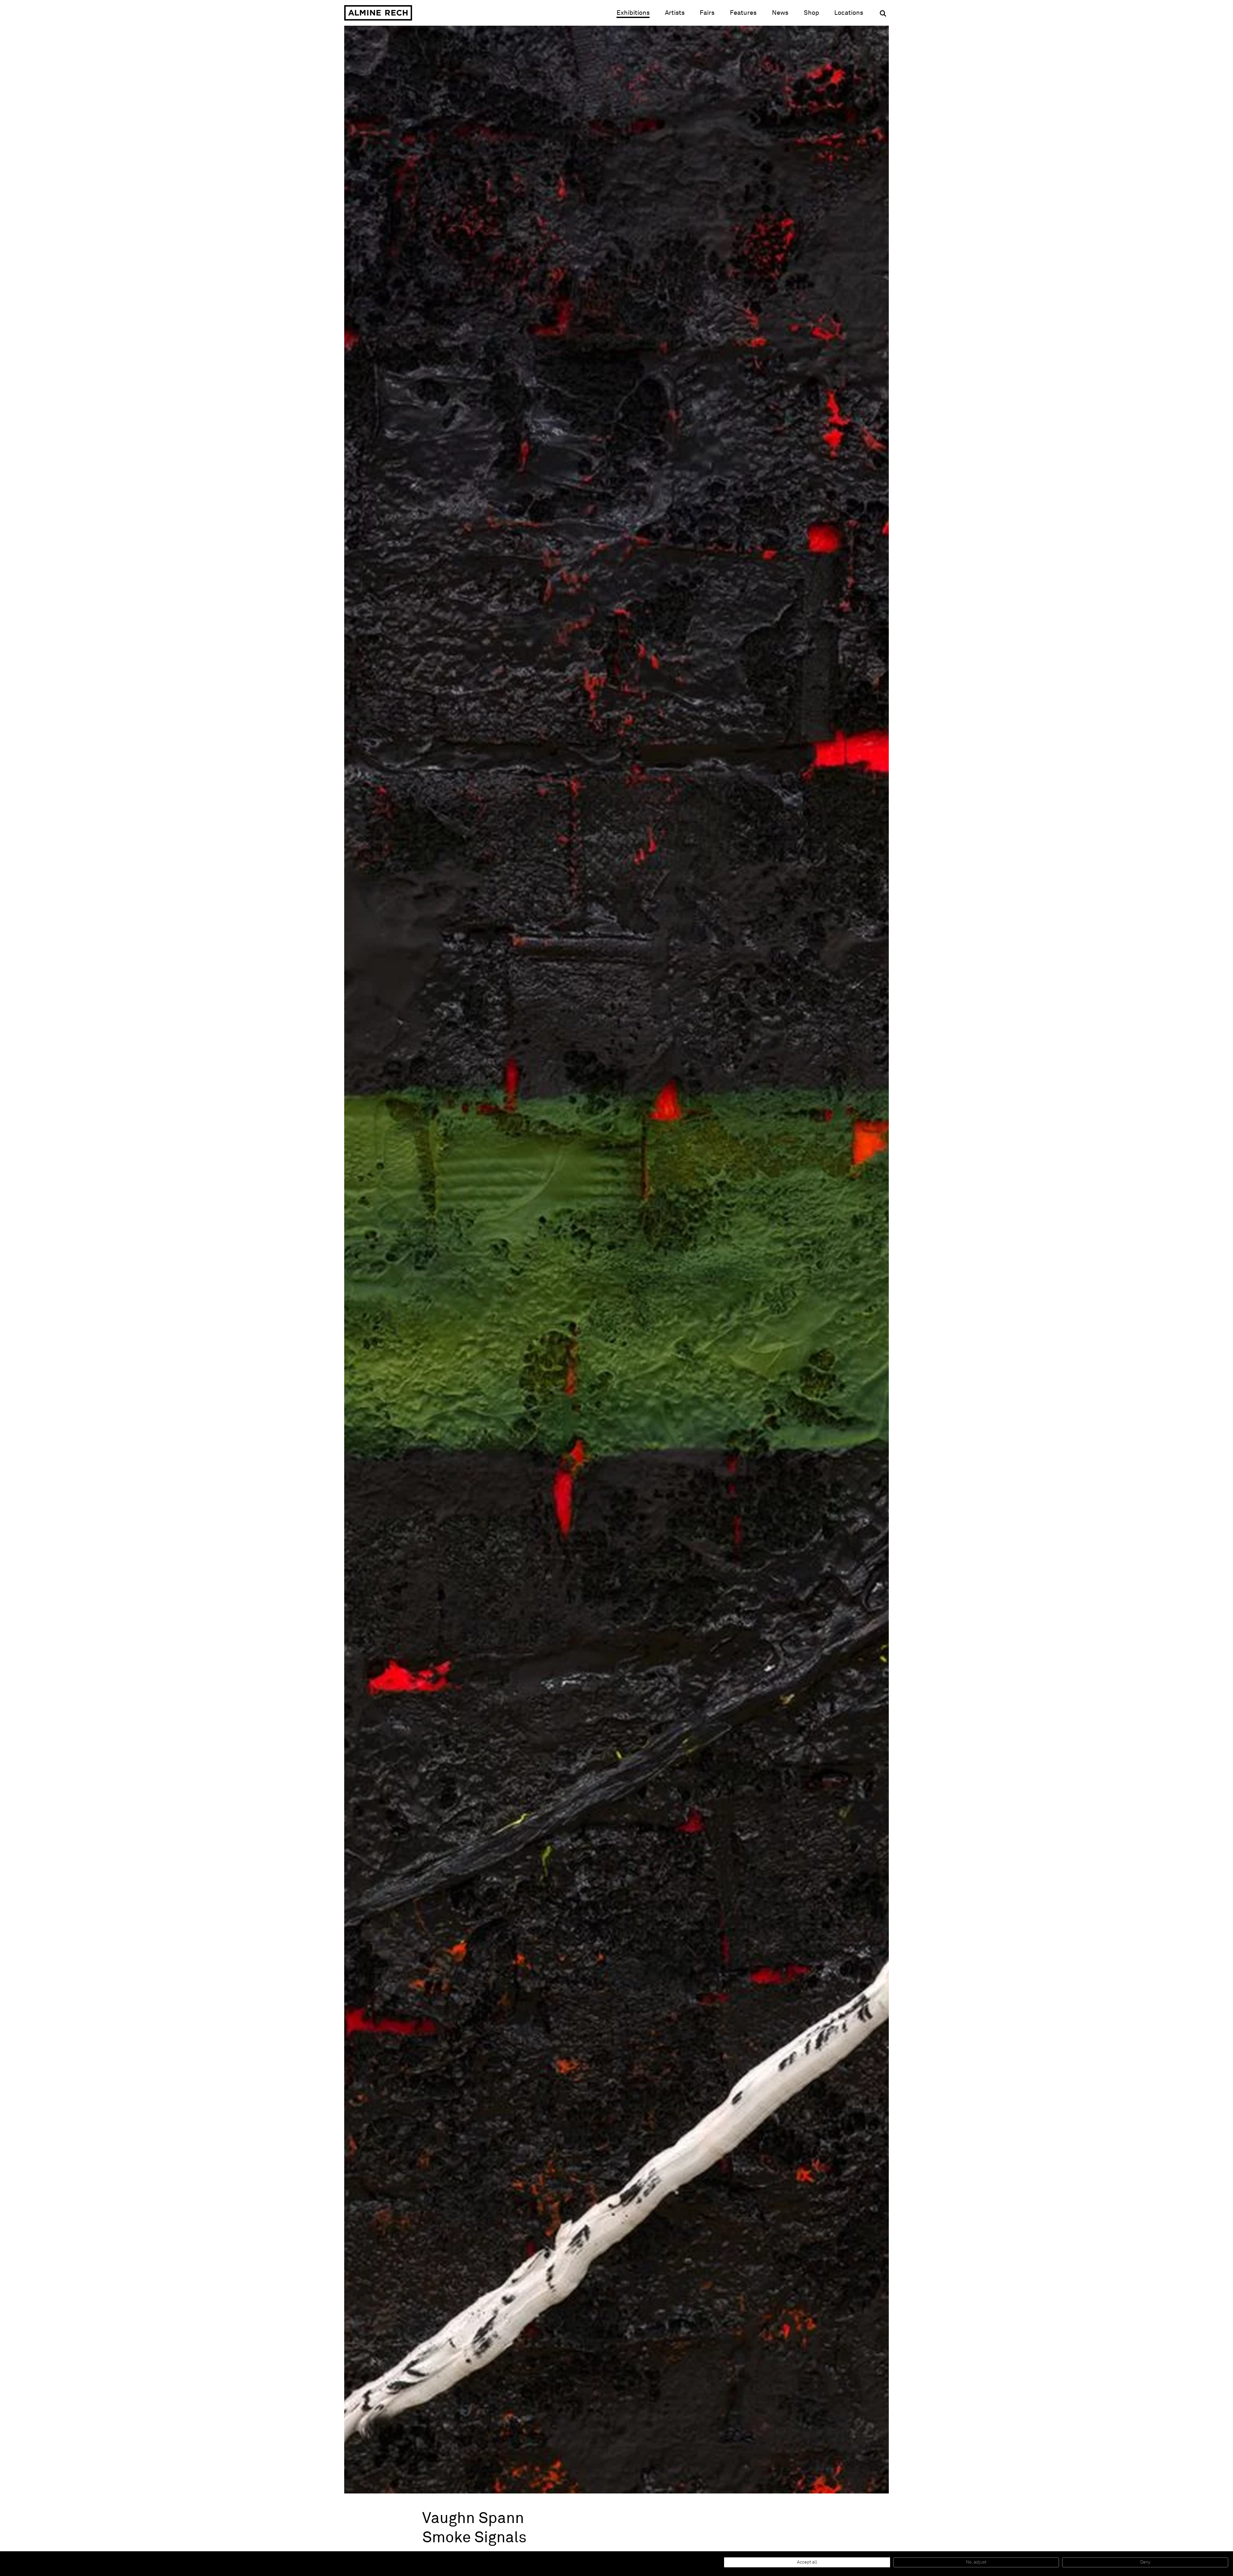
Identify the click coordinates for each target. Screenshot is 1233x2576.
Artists (675, 13)
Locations (849, 13)
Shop (811, 13)
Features (743, 13)
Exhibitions (633, 13)
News (780, 13)
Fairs (707, 13)
